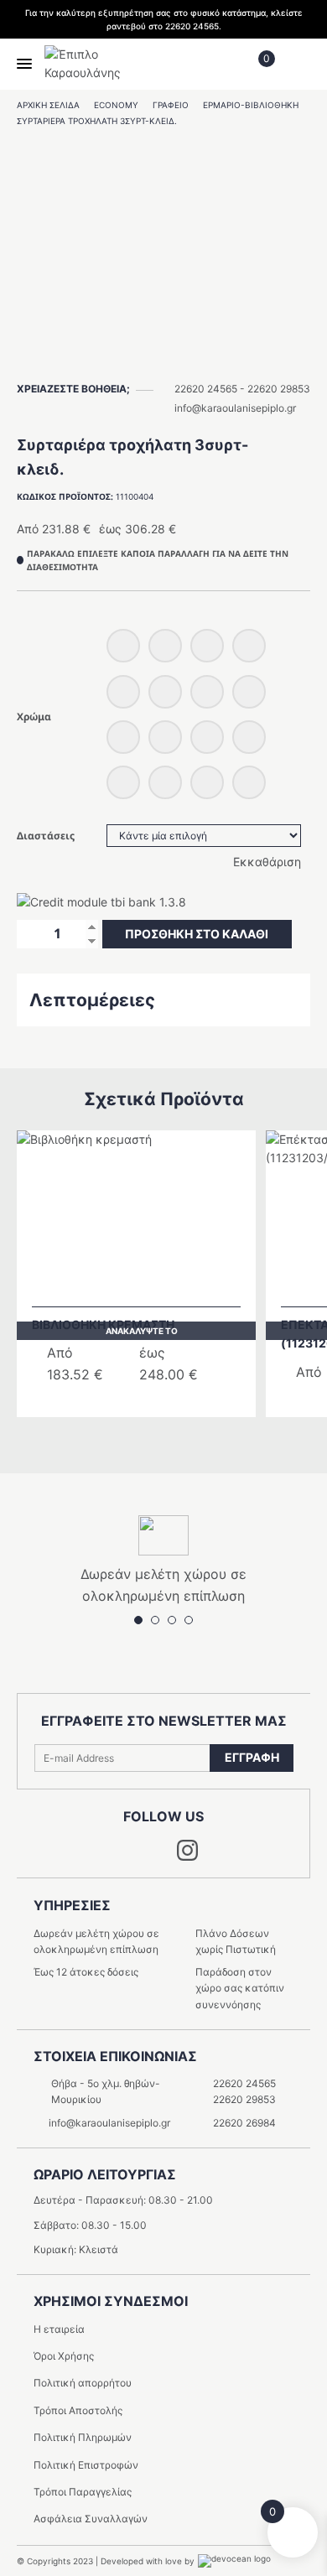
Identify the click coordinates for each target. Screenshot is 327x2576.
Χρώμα (34, 717)
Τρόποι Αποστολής (78, 2410)
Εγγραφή (252, 1757)
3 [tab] (172, 1620)
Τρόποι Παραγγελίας (83, 2492)
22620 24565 (206, 389)
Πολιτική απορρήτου (83, 2383)
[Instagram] (187, 1856)
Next (176, 1437)
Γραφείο (171, 105)
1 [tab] (163, 361)
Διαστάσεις (46, 836)
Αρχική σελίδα (48, 105)
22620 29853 (279, 389)
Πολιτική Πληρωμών (83, 2437)
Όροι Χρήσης (64, 2356)
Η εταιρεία (59, 2329)
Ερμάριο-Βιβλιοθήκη (251, 105)
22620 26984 (244, 2123)
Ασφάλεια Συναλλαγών (91, 2519)
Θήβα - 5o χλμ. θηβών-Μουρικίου (106, 2091)
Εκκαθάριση (267, 862)
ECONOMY (116, 105)
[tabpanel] (163, 241)
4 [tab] (189, 1620)
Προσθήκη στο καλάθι (197, 934)
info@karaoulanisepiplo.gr (235, 408)
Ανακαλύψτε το (142, 1331)
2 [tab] (155, 1620)
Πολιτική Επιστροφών (86, 2465)
